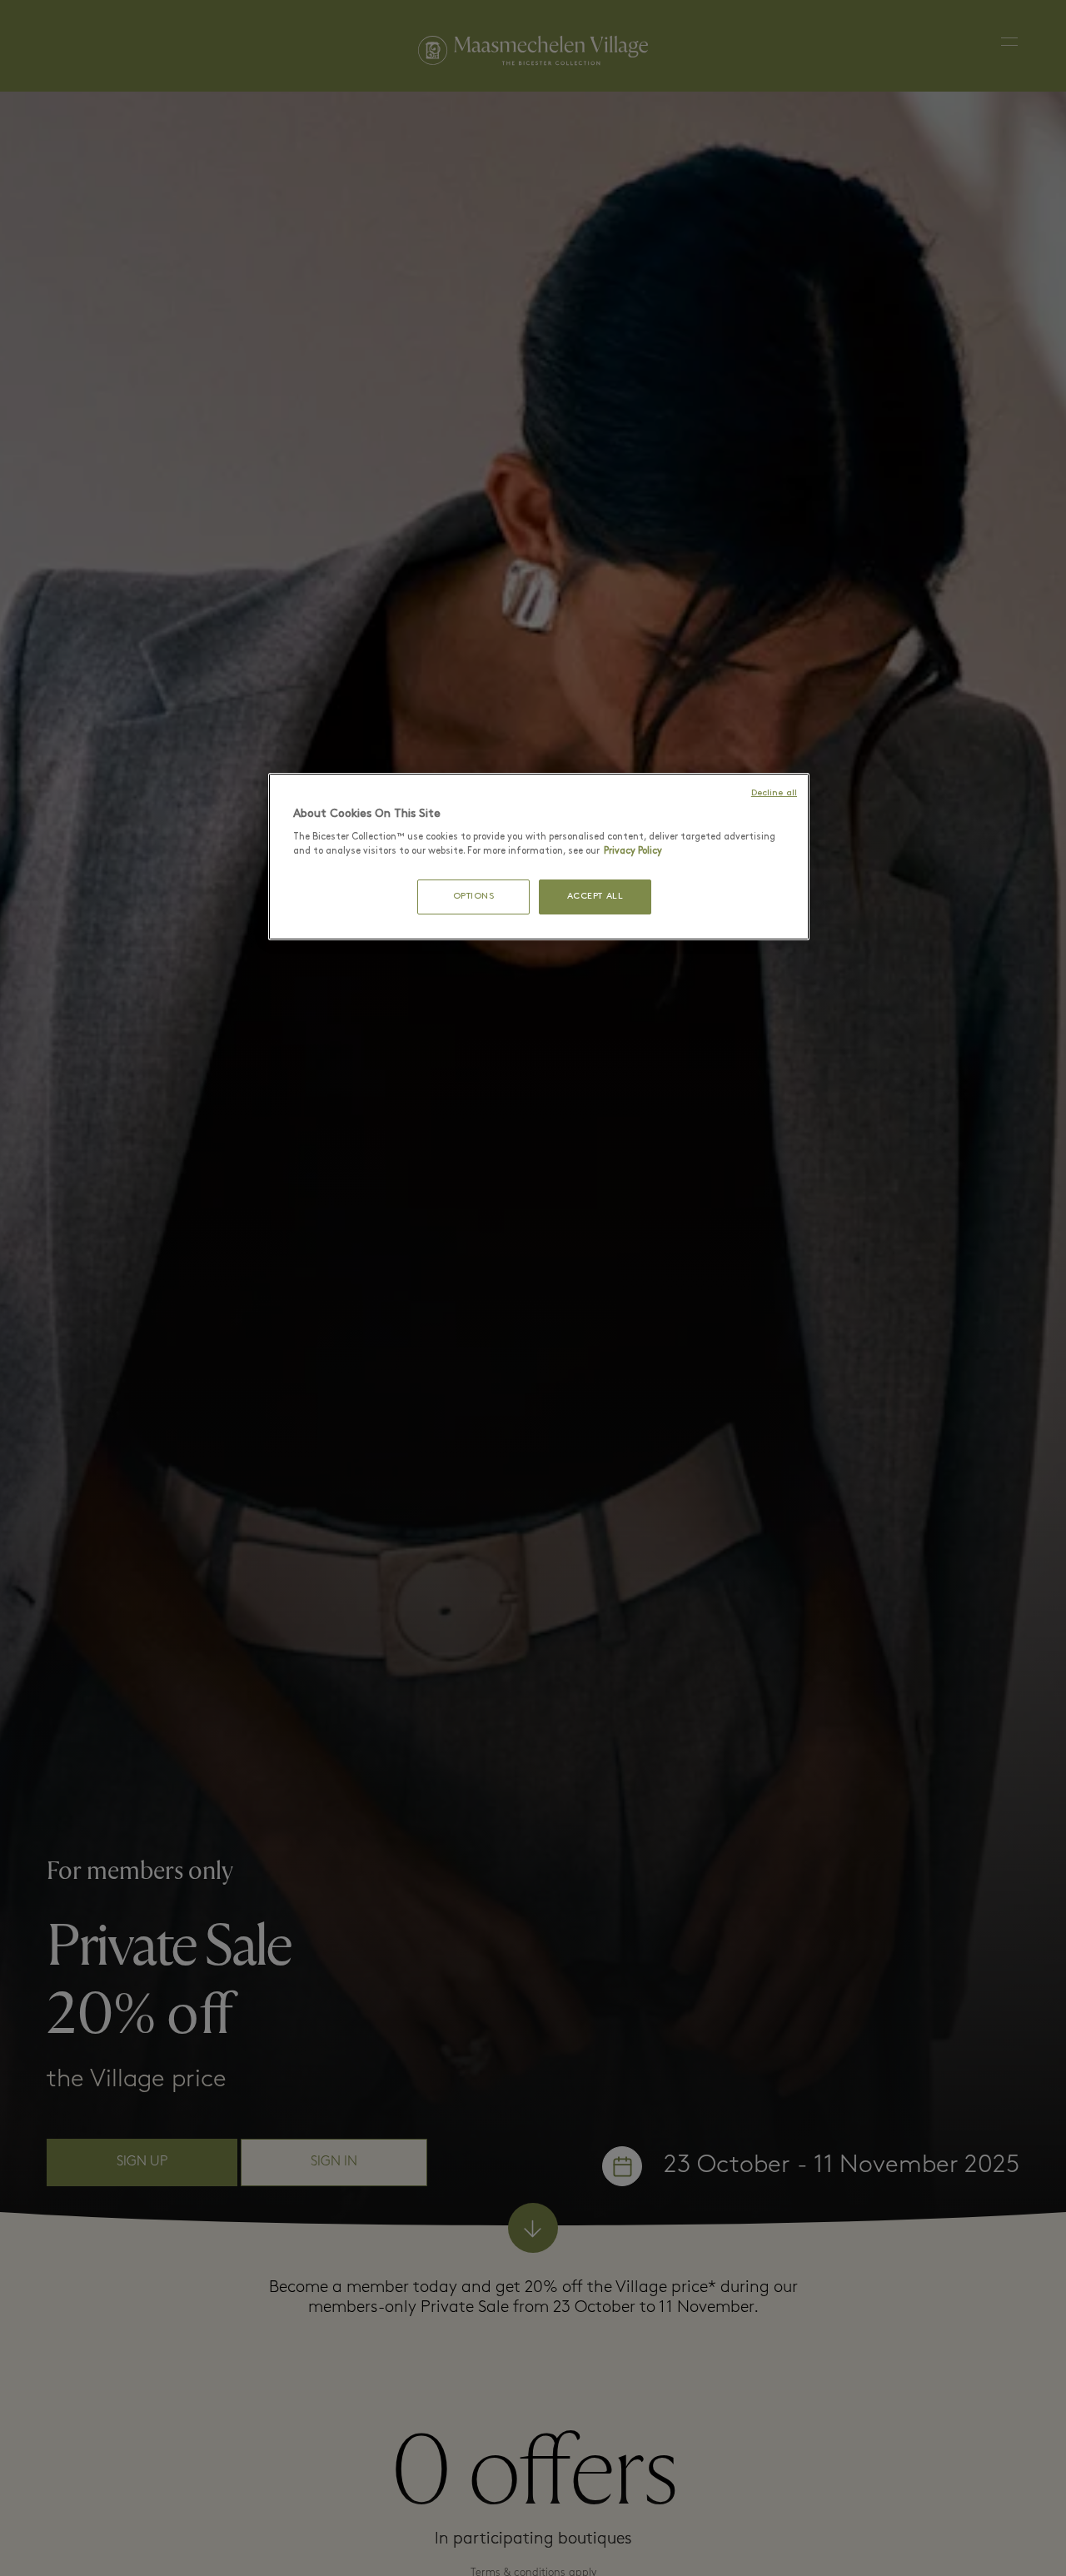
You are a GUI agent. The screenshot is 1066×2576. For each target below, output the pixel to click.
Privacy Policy (633, 852)
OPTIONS (474, 897)
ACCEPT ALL (595, 897)
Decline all (774, 793)
